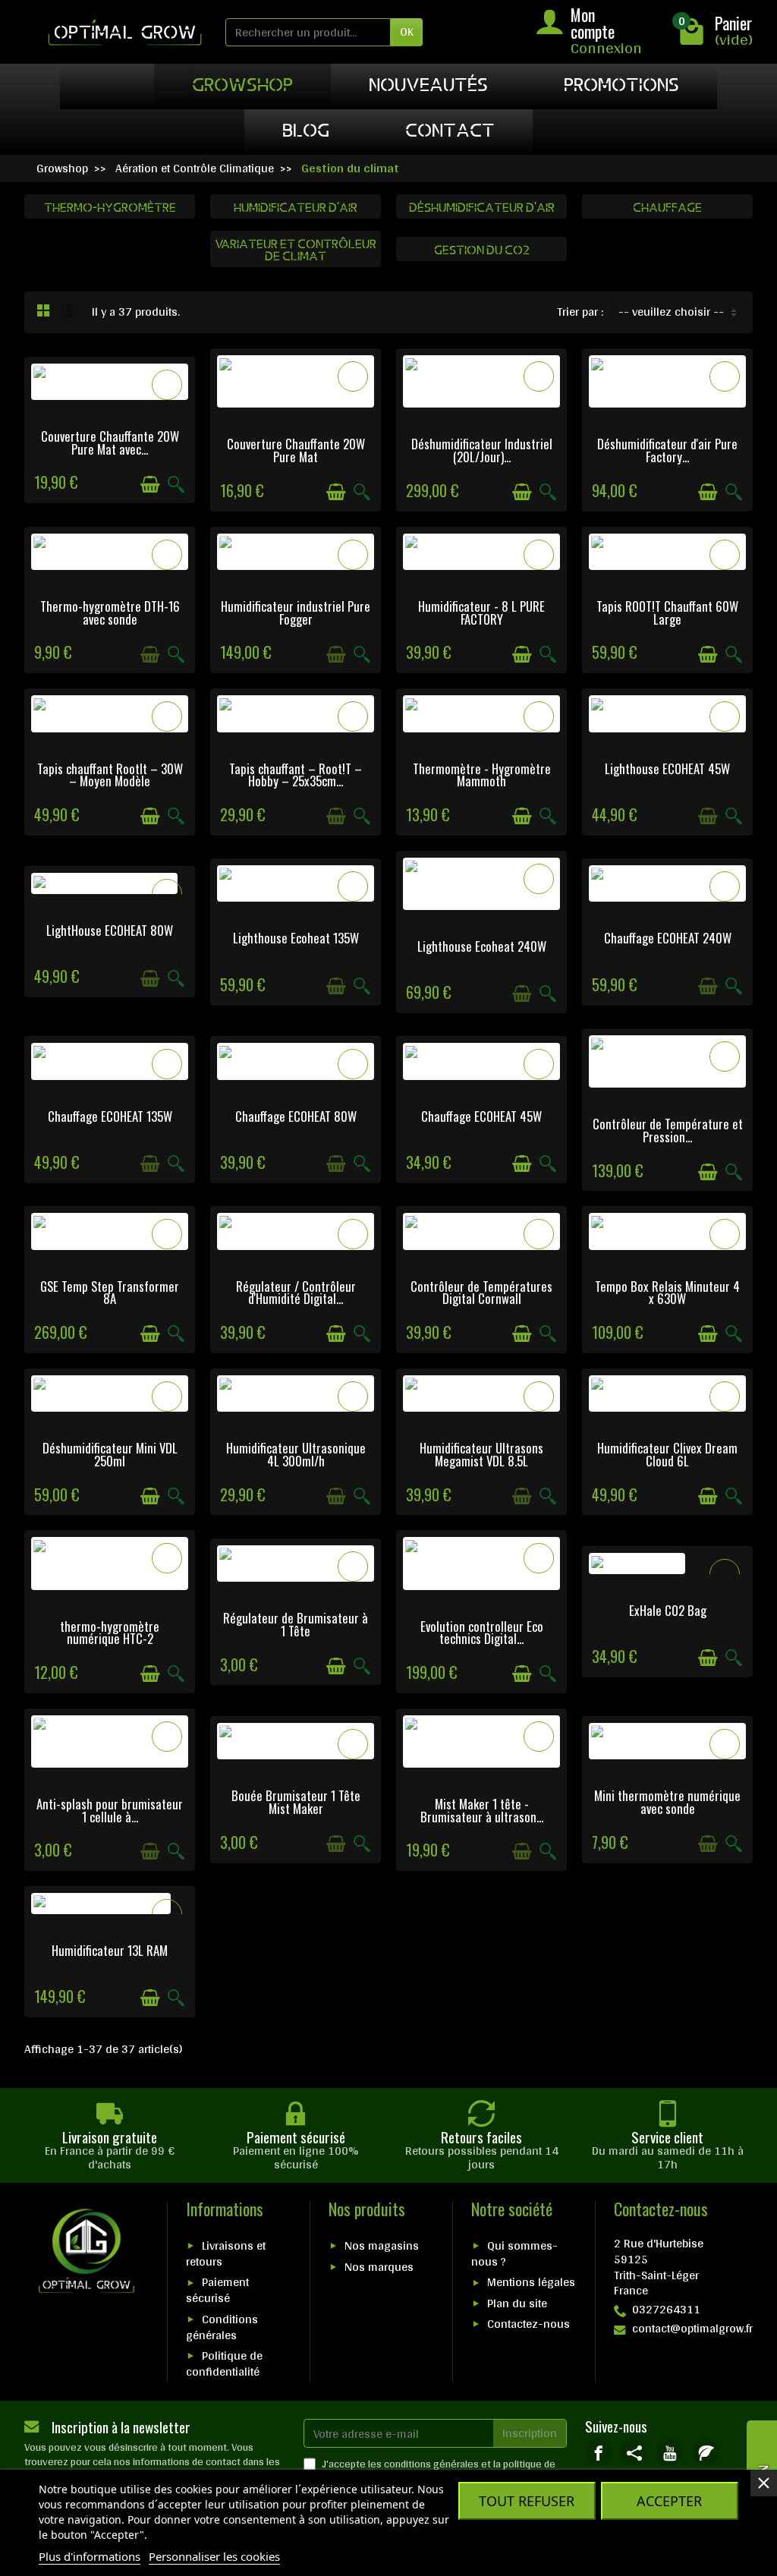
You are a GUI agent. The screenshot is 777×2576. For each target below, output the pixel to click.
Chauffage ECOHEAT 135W (110, 1116)
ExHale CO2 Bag (668, 1610)
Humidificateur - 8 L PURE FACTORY (481, 613)
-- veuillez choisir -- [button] (671, 312)
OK (407, 31)
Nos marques (379, 2267)
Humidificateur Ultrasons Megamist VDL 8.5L (481, 1454)
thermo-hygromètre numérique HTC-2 (110, 1633)
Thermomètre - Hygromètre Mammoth (482, 775)
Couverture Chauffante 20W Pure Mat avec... (110, 442)
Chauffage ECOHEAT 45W (481, 1116)
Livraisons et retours (226, 2253)
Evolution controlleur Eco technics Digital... (482, 1633)
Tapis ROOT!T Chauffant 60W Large (667, 613)
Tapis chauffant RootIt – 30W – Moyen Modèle (110, 775)
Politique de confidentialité (224, 2363)
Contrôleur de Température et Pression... (668, 1130)
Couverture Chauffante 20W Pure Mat (296, 450)
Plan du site (517, 2303)
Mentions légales (531, 2282)
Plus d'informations (90, 2556)
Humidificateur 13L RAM (110, 1950)
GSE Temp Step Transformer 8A (110, 1293)
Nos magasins (382, 2245)
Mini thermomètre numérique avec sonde (667, 1802)
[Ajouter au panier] (150, 485)
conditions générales (431, 2464)
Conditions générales (222, 2327)
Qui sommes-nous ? (514, 2253)
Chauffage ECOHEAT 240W (668, 938)
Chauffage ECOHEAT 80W (296, 1116)
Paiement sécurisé (217, 2290)
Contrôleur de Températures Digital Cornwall (481, 1293)
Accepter (669, 2501)
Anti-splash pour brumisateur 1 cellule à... (110, 1810)
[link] (598, 2453)
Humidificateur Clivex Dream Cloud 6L (667, 1454)
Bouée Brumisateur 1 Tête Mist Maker (296, 1802)
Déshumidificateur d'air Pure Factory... (667, 450)
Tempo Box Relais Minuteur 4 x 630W (667, 1293)
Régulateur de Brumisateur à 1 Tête (296, 1624)
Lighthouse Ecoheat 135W (296, 938)
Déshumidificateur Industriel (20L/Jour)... (482, 450)
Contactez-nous (528, 2324)
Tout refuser (527, 2501)
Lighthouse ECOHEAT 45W (667, 768)
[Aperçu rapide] (176, 485)
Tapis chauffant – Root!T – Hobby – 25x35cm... (296, 775)
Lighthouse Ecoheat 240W (482, 946)
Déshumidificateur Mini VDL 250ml (110, 1454)
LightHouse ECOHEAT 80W (110, 930)
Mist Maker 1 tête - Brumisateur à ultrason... (482, 1810)
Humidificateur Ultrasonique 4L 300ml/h (296, 1454)
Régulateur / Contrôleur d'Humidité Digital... (296, 1293)
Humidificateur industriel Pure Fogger (296, 613)
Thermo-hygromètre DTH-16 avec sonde (110, 613)
